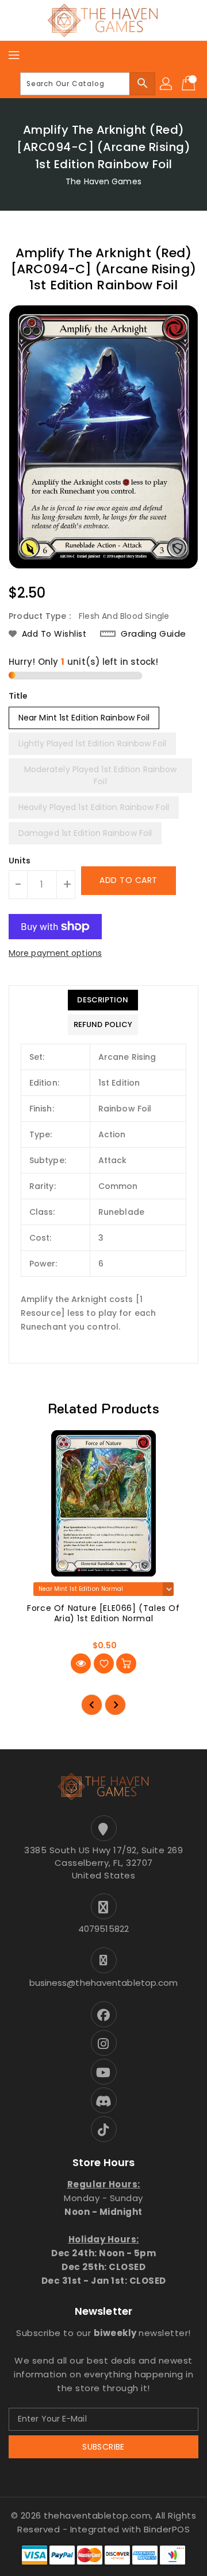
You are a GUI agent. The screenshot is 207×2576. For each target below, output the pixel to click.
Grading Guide (154, 634)
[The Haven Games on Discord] (103, 2100)
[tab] (103, 1000)
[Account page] (167, 84)
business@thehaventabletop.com (104, 1983)
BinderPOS (167, 2529)
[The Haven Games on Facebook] (103, 2014)
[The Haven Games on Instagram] (103, 2043)
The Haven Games (103, 181)
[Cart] (190, 84)
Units (20, 861)
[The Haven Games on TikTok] (103, 2129)
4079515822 (103, 1929)
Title (18, 696)
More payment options (55, 953)
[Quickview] (81, 1663)
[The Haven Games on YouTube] (103, 2072)
